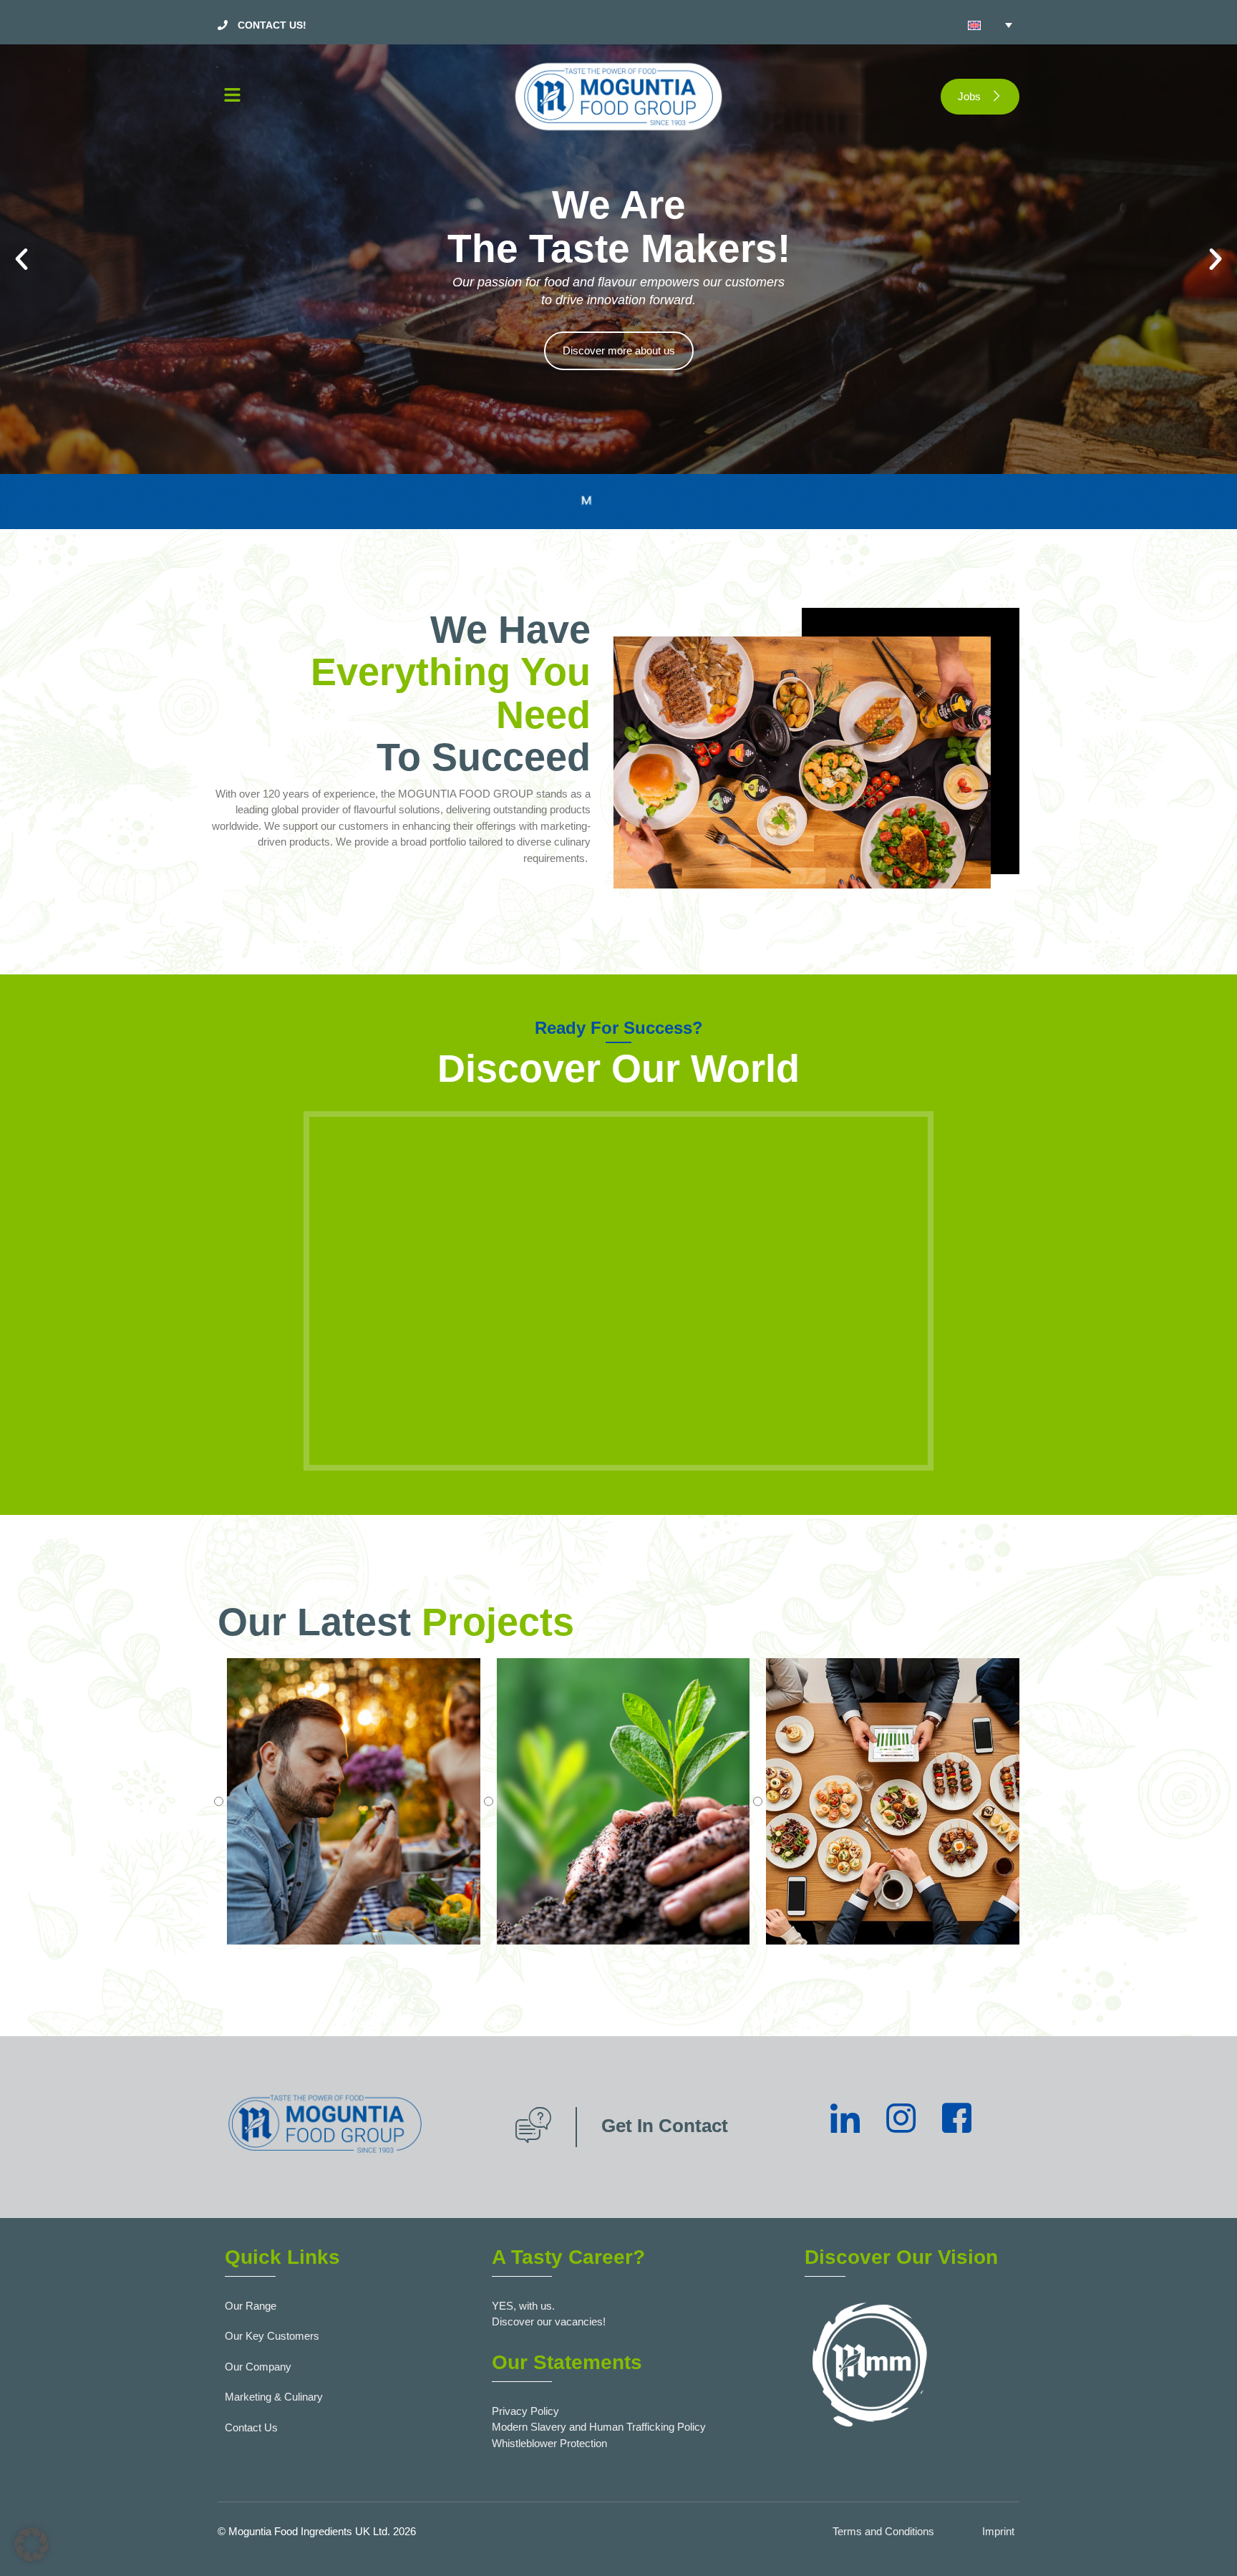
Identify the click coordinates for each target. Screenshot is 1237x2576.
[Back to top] (1205, 2544)
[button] (346, 97)
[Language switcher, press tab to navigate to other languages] (990, 25)
